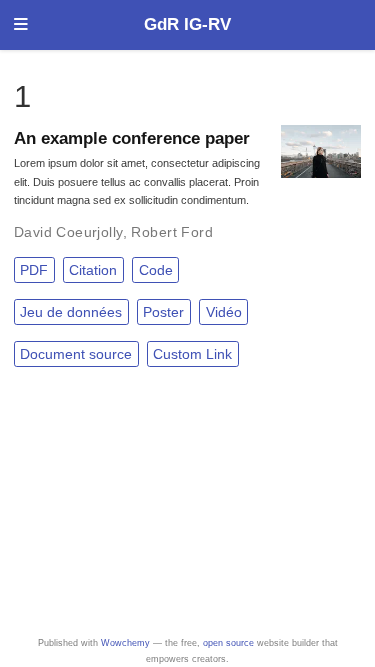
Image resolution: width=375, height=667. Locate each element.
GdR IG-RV (187, 24)
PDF (34, 270)
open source (228, 643)
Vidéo (224, 312)
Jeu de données (71, 312)
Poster (163, 312)
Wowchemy (125, 643)
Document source (76, 354)
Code (156, 270)
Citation (93, 270)
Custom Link (192, 354)
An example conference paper (132, 138)
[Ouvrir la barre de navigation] (21, 25)
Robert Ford (172, 232)
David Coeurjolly (68, 232)
